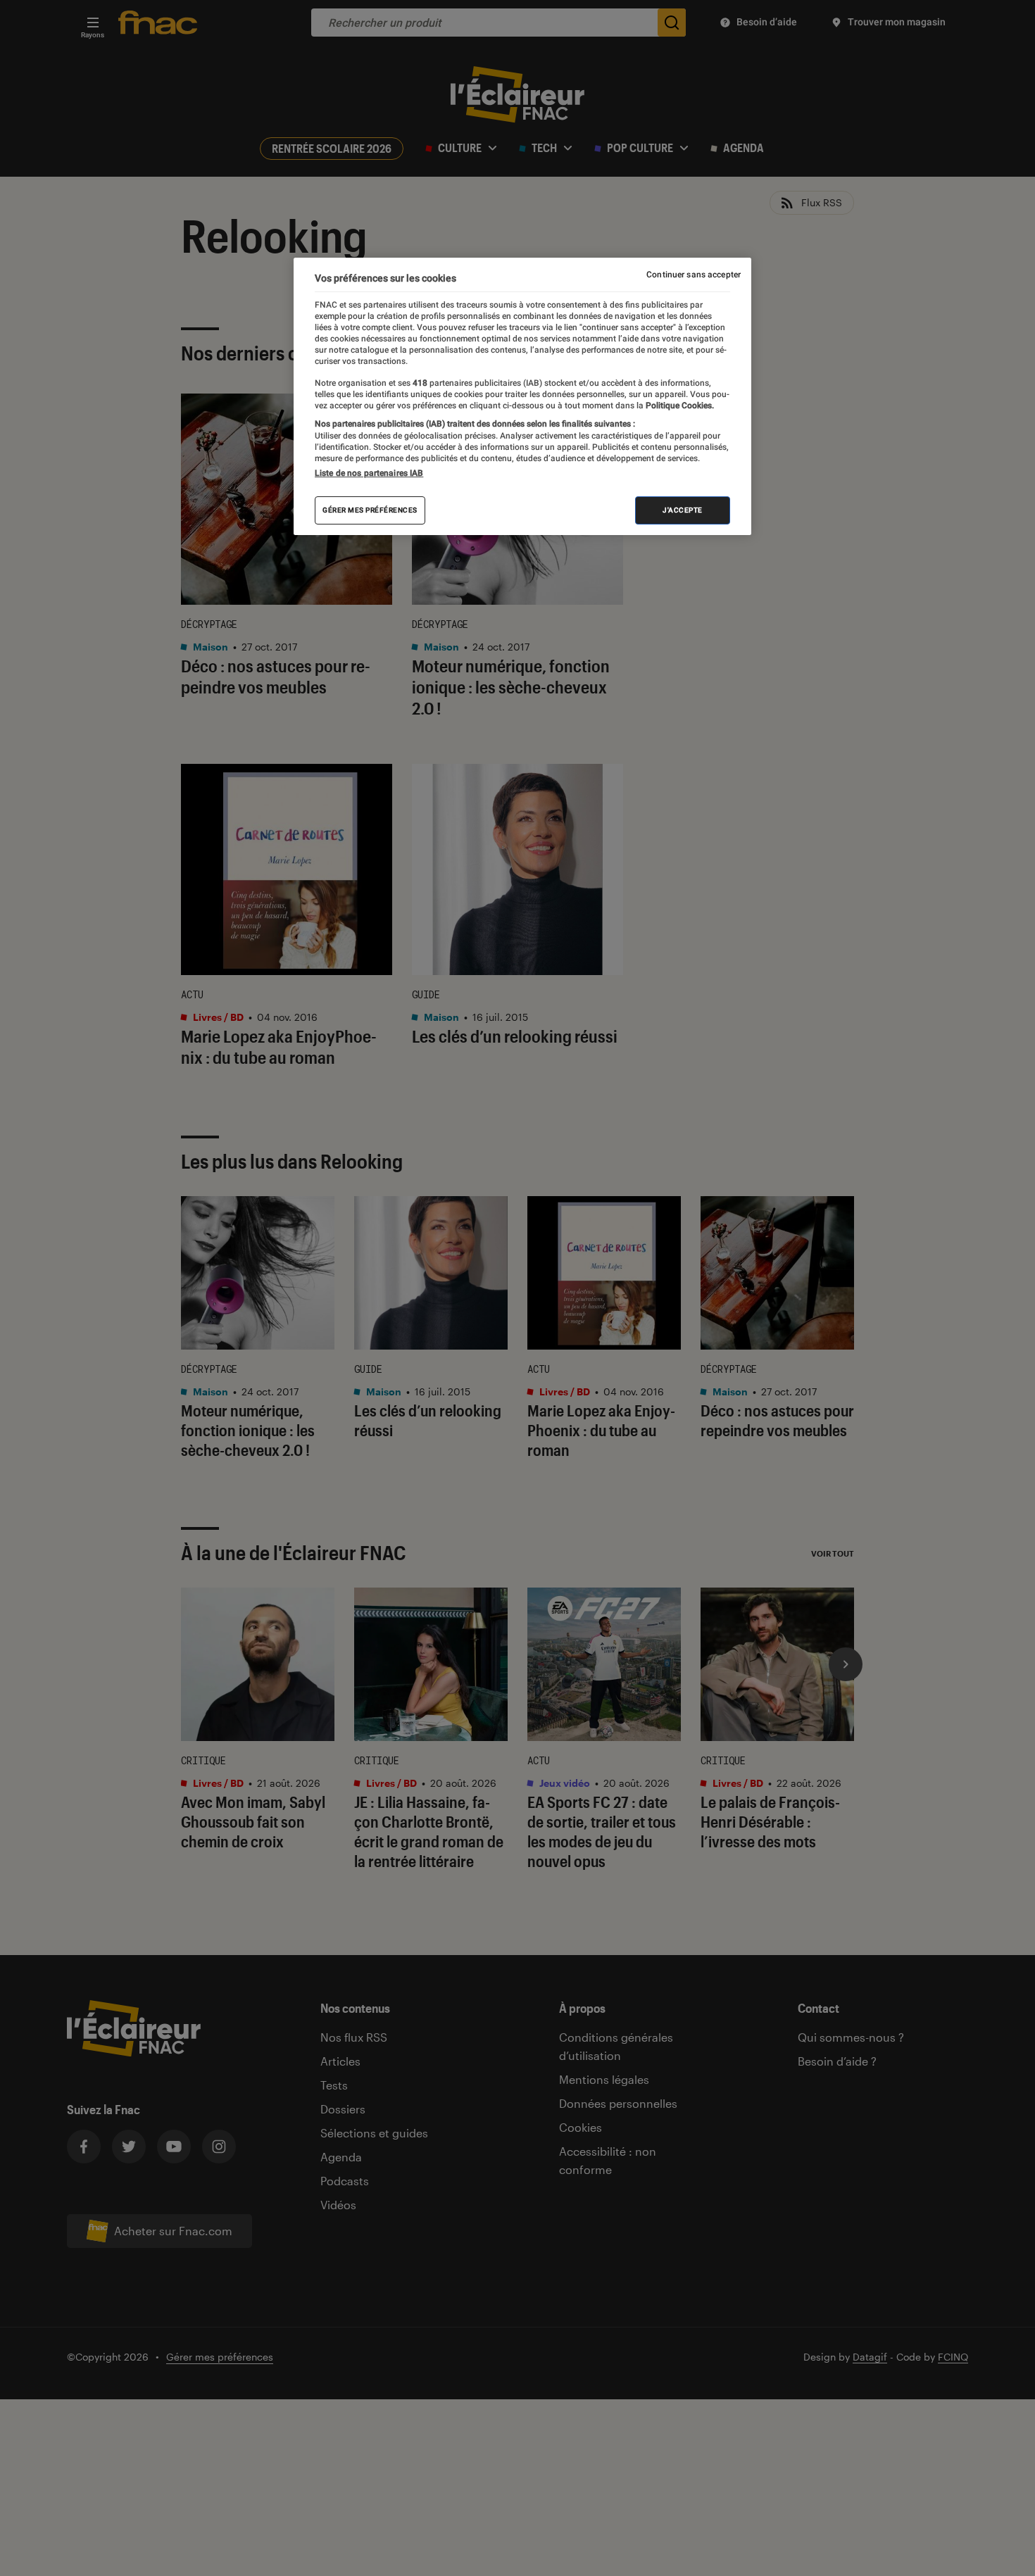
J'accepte (683, 510)
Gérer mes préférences (370, 510)
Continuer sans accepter (694, 275)
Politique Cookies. (679, 406)
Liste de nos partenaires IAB (369, 473)
